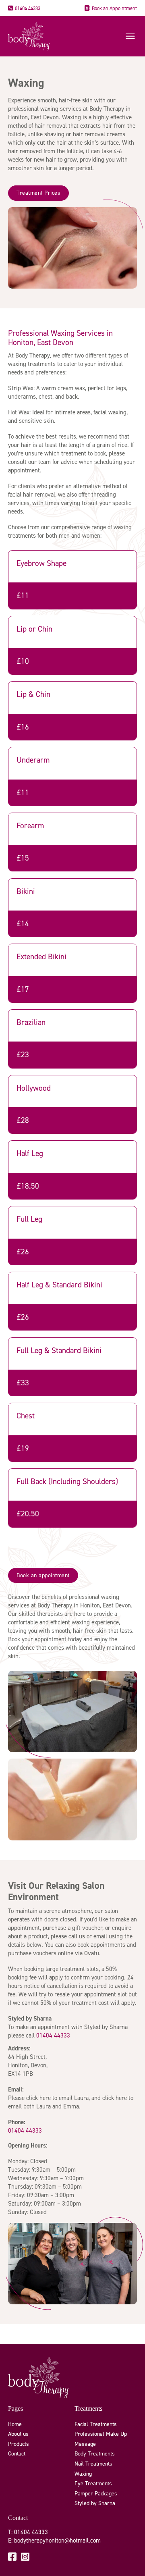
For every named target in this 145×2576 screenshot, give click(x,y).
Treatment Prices (38, 193)
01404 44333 (28, 8)
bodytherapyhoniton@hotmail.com (57, 2541)
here (45, 2098)
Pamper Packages (96, 2494)
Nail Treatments (93, 2464)
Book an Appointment (114, 8)
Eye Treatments (93, 2483)
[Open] (130, 36)
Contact (17, 2454)
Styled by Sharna (95, 2503)
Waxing (83, 2474)
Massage (85, 2444)
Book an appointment (43, 1575)
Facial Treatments (96, 2424)
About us (18, 2434)
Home (15, 2424)
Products (19, 2444)
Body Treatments (95, 2454)
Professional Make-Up (101, 2434)
